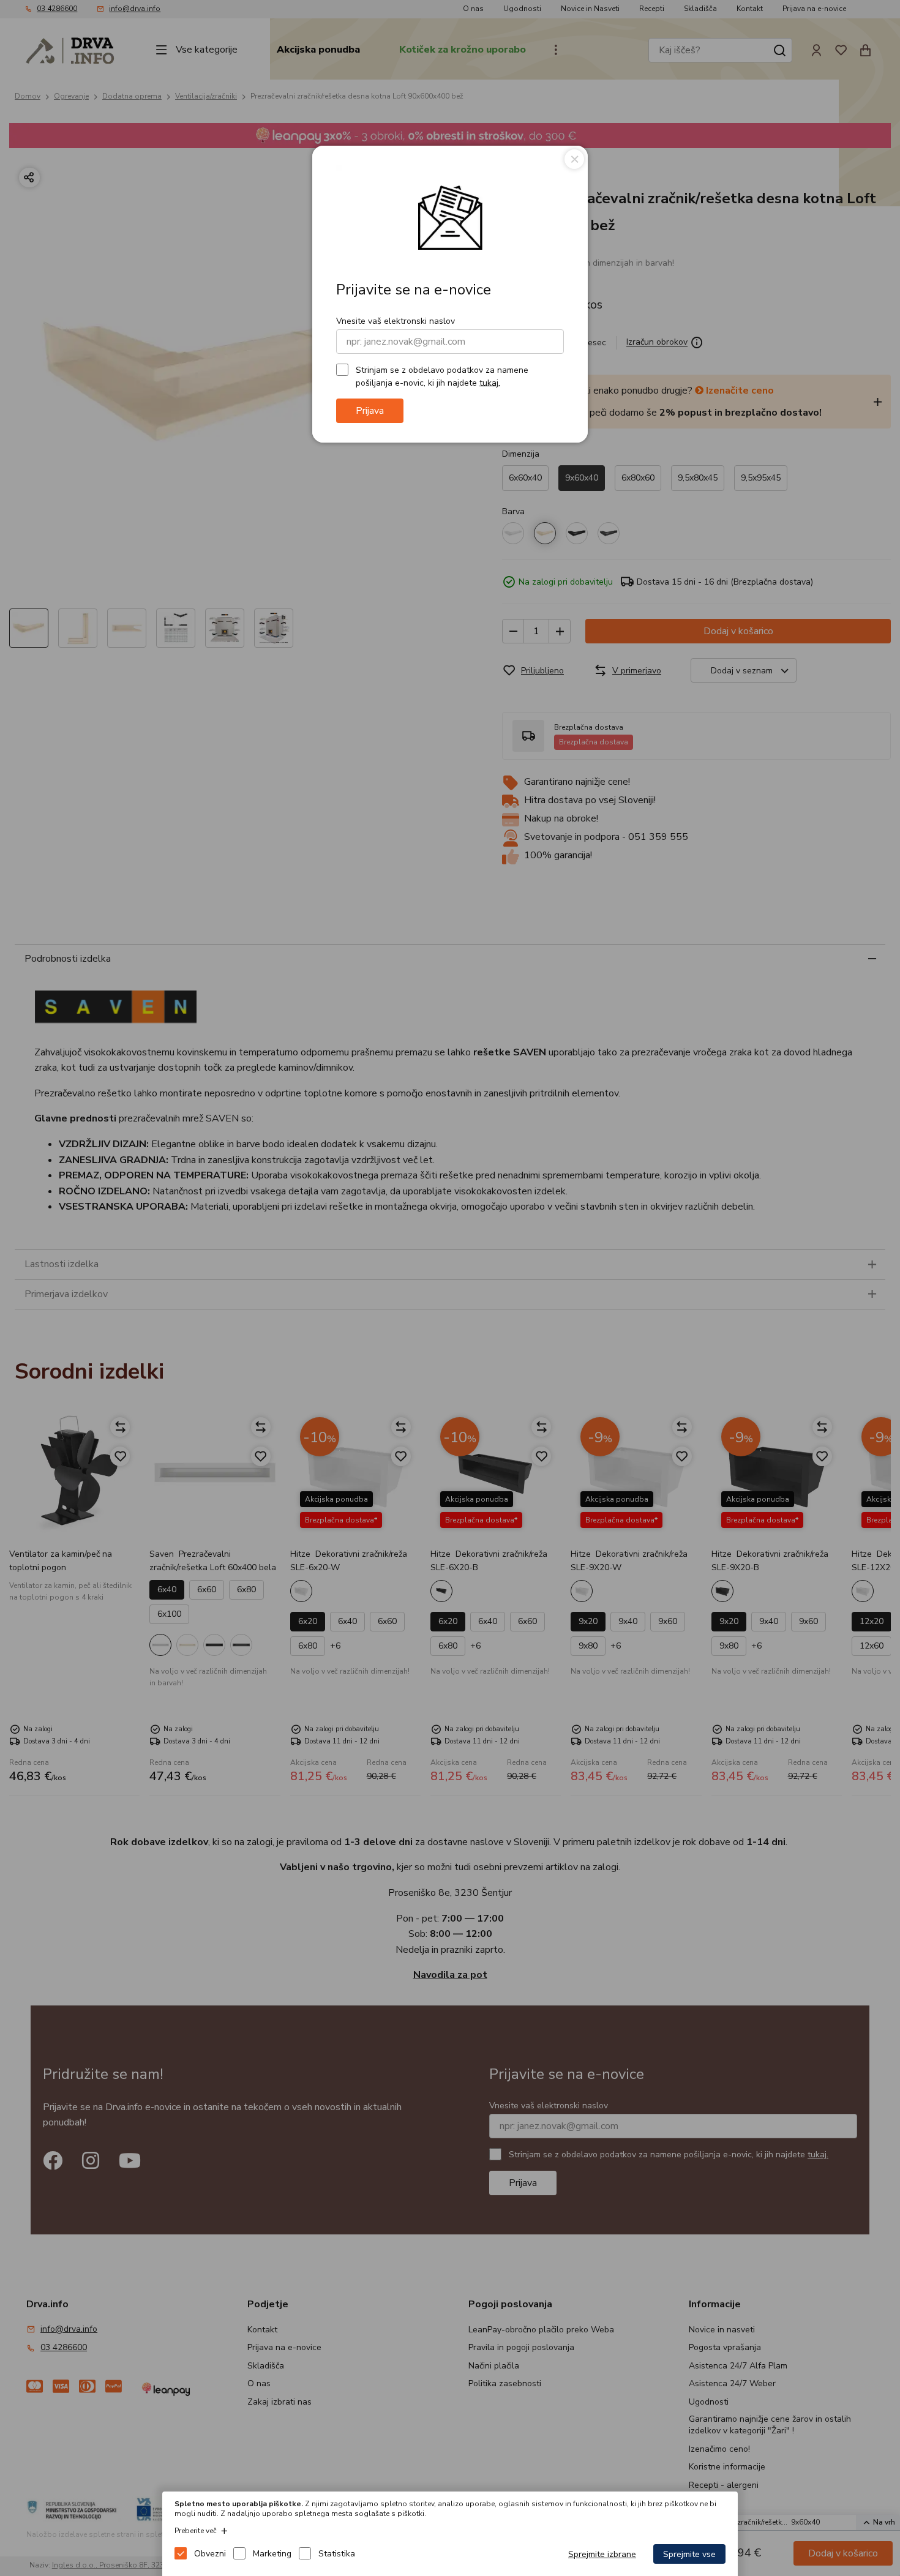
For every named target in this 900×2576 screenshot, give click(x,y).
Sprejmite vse (689, 2554)
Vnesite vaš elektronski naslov (396, 321)
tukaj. (490, 382)
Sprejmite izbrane (602, 2554)
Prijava (370, 411)
